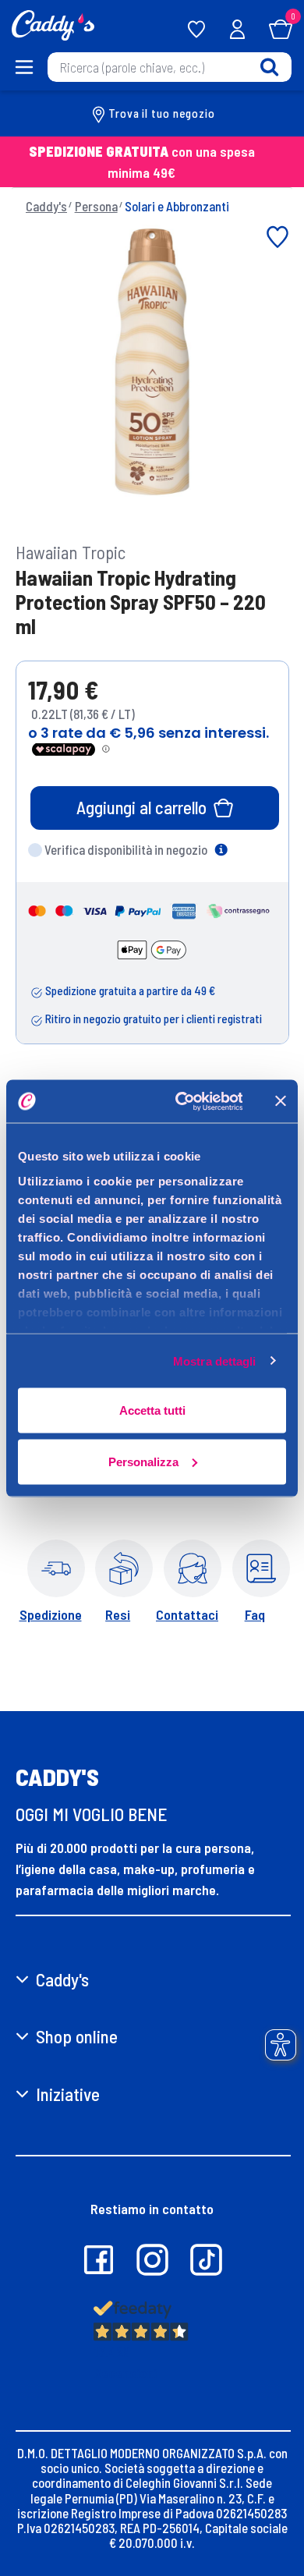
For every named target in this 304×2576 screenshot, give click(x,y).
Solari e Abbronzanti (177, 206)
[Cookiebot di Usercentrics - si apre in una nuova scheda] (181, 1101)
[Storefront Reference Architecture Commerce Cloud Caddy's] (53, 23)
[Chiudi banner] (281, 1101)
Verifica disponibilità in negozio (126, 849)
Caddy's (46, 206)
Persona (96, 206)
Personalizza (143, 1461)
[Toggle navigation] (23, 67)
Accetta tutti (152, 1410)
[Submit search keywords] (269, 67)
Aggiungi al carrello (141, 807)
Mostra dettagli (215, 1361)
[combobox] (170, 67)
